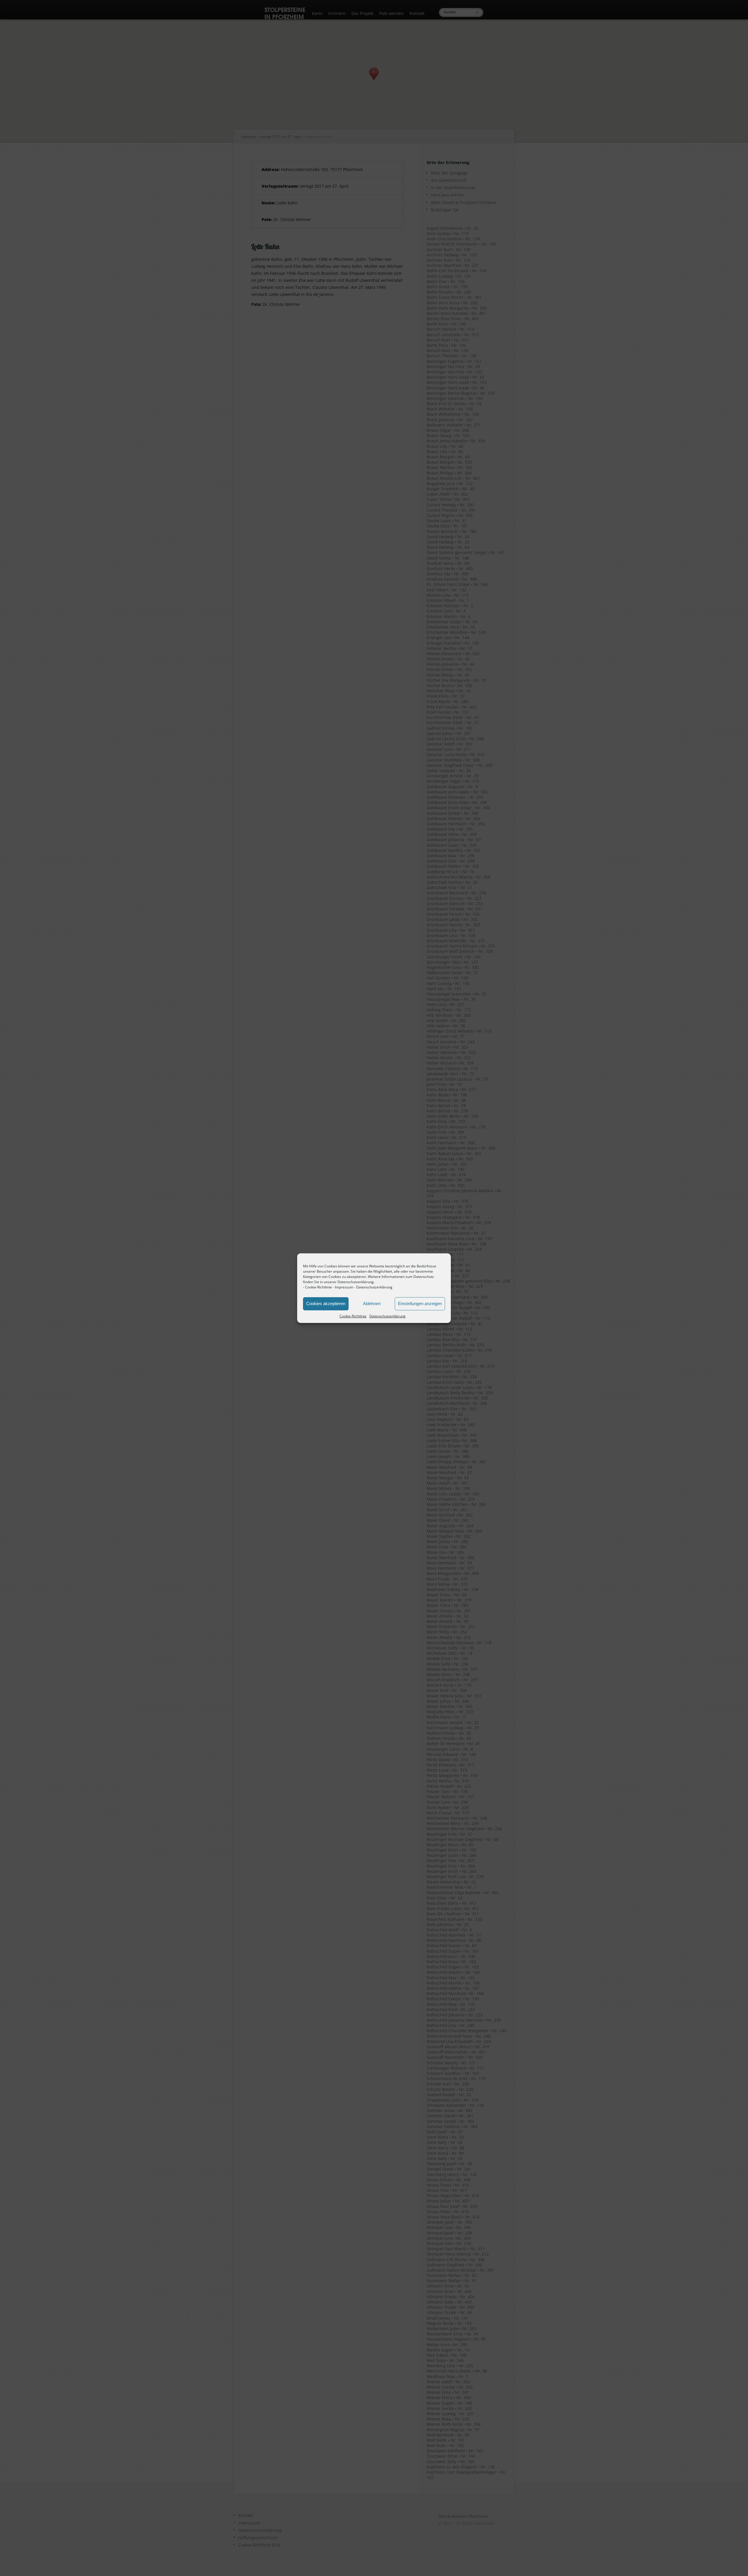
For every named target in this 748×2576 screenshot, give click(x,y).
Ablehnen (372, 1303)
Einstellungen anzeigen (420, 1303)
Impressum (344, 1287)
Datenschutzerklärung (374, 1287)
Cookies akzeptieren (326, 1303)
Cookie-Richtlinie (318, 1287)
